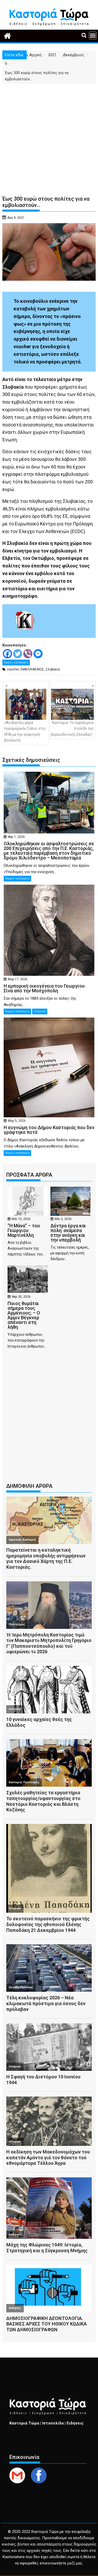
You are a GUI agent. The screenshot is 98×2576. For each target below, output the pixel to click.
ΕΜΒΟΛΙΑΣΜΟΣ (32, 669)
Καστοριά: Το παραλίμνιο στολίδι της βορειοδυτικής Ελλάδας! (73, 729)
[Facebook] (7, 654)
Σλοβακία (53, 669)
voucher (13, 669)
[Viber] (28, 654)
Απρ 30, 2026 (21, 1297)
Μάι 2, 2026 (63, 1219)
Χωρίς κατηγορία (16, 662)
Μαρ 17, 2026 (18, 979)
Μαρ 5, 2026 (17, 1121)
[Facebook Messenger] (38, 654)
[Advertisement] (49, 135)
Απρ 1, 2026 (16, 837)
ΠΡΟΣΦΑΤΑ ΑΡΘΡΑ (29, 1175)
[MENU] (93, 35)
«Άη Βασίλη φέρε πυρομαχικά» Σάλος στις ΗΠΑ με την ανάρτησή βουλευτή (25, 731)
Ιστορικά (40, 1011)
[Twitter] (18, 654)
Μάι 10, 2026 (21, 1219)
